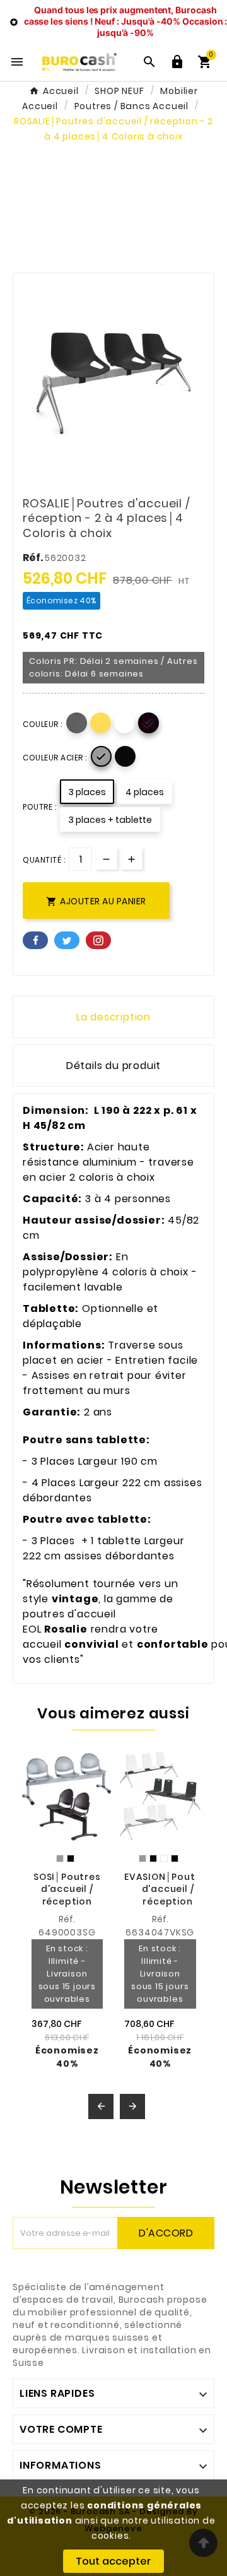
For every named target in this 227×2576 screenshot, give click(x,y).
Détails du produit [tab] (113, 1066)
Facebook (35, 940)
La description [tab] (113, 1017)
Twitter (67, 940)
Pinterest (98, 940)
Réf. (34, 558)
